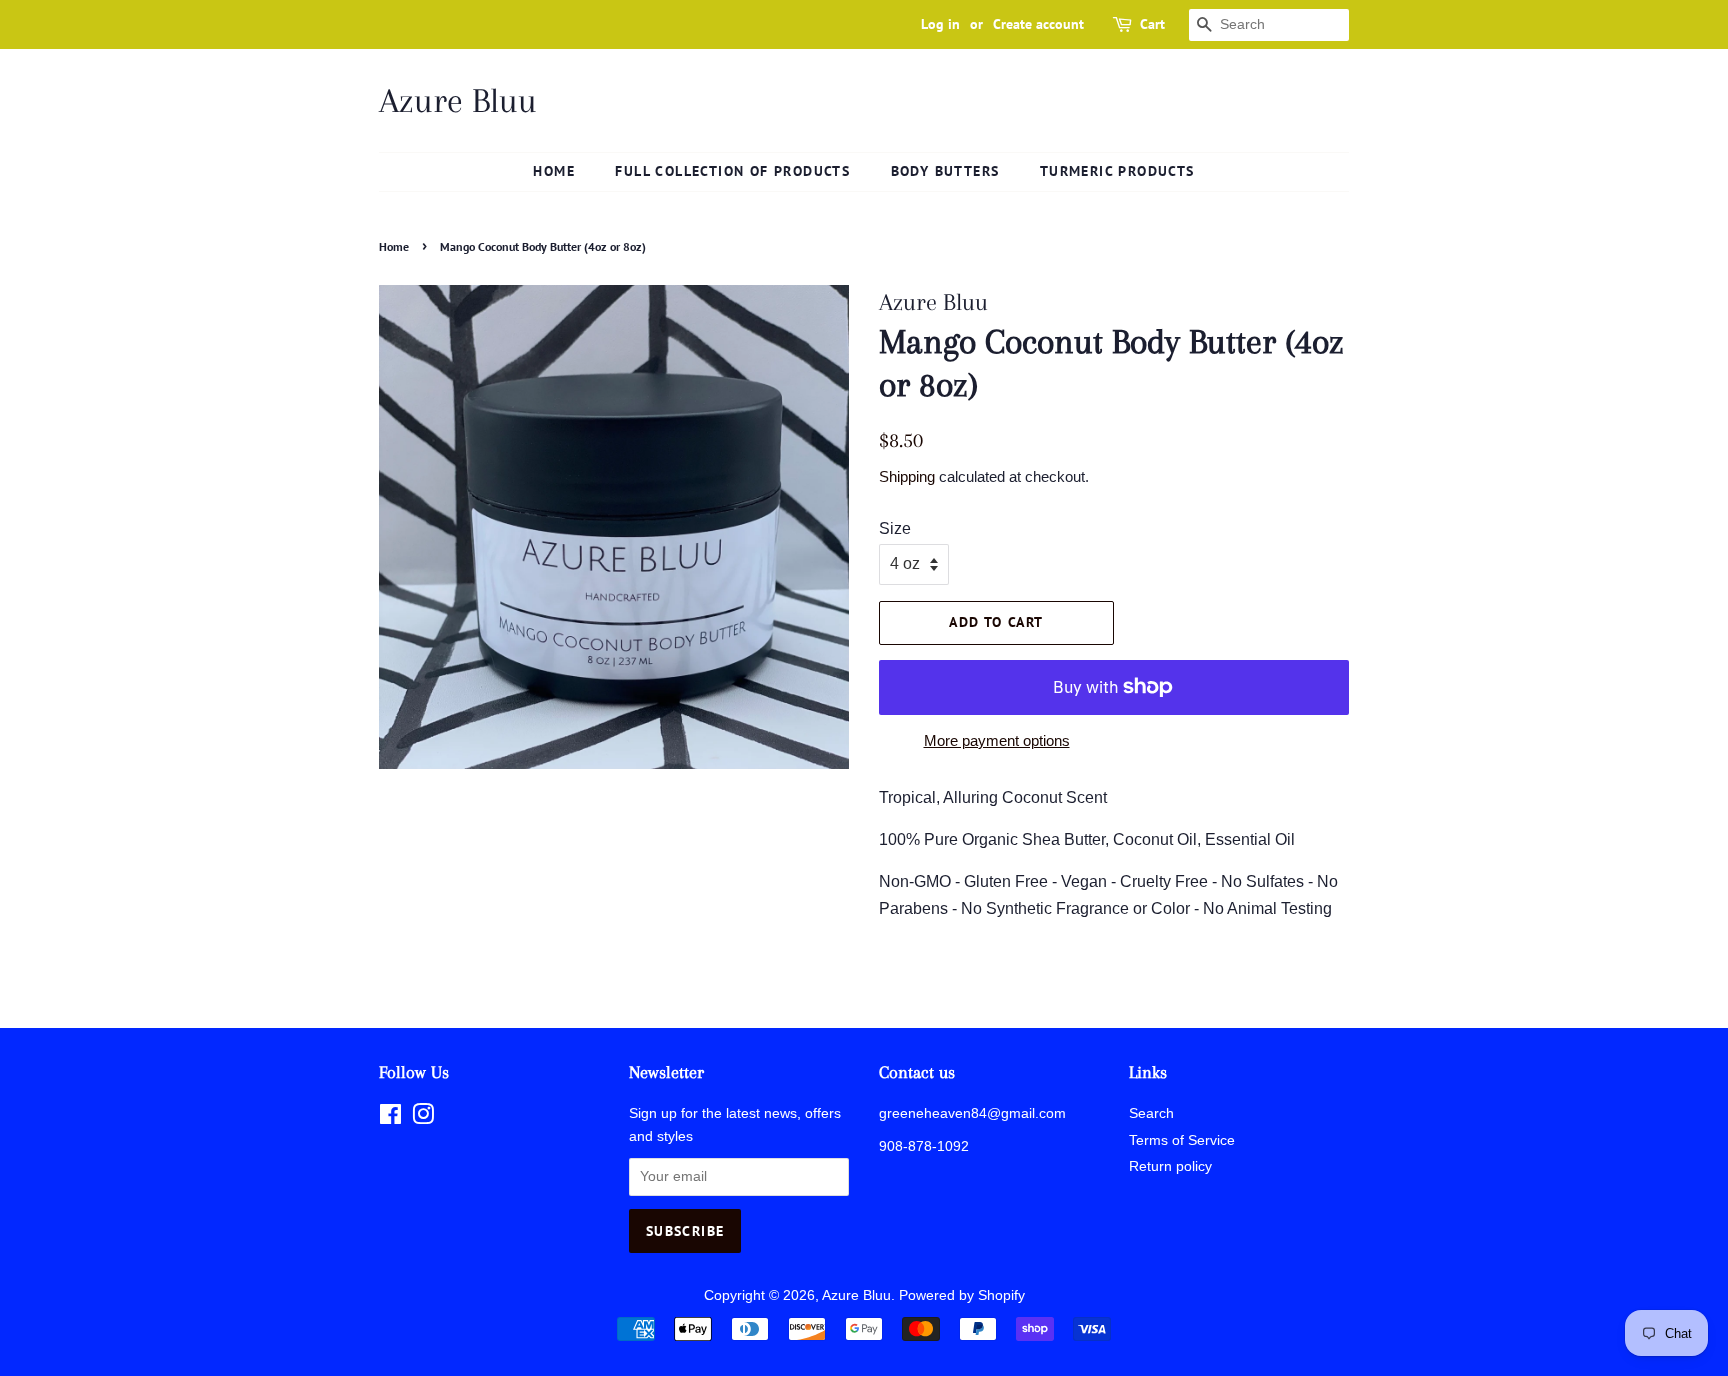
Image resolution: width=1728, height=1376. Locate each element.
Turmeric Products (1117, 171)
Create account (1038, 24)
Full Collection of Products (732, 171)
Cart (1152, 24)
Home (554, 171)
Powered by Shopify (962, 1295)
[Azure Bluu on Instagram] (423, 1118)
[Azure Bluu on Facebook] (390, 1118)
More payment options (997, 740)
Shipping (907, 476)
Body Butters (945, 171)
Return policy (1170, 1166)
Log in (940, 24)
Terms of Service (1182, 1140)
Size (895, 528)
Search (1151, 1113)
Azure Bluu (458, 100)
